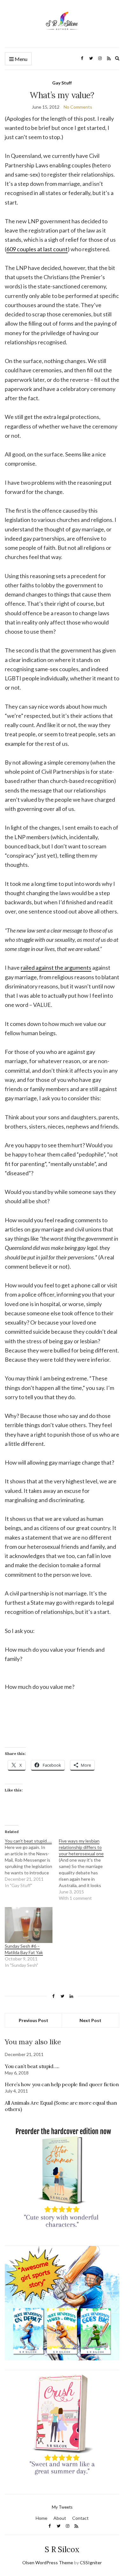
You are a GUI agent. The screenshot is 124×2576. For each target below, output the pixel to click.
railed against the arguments (56, 968)
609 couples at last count (37, 249)
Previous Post (34, 2020)
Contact (80, 2518)
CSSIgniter (91, 2563)
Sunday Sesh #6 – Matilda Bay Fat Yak (24, 1949)
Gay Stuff (62, 83)
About (60, 2518)
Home (41, 2518)
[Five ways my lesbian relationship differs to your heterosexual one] (86, 1870)
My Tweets (62, 2507)
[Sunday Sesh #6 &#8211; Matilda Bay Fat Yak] (29, 1925)
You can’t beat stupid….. (32, 2066)
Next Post (90, 2020)
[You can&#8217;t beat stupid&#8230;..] (32, 1863)
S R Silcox (62, 2549)
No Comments (78, 107)
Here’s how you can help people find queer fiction (62, 2084)
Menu (21, 59)
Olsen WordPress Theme (48, 2563)
